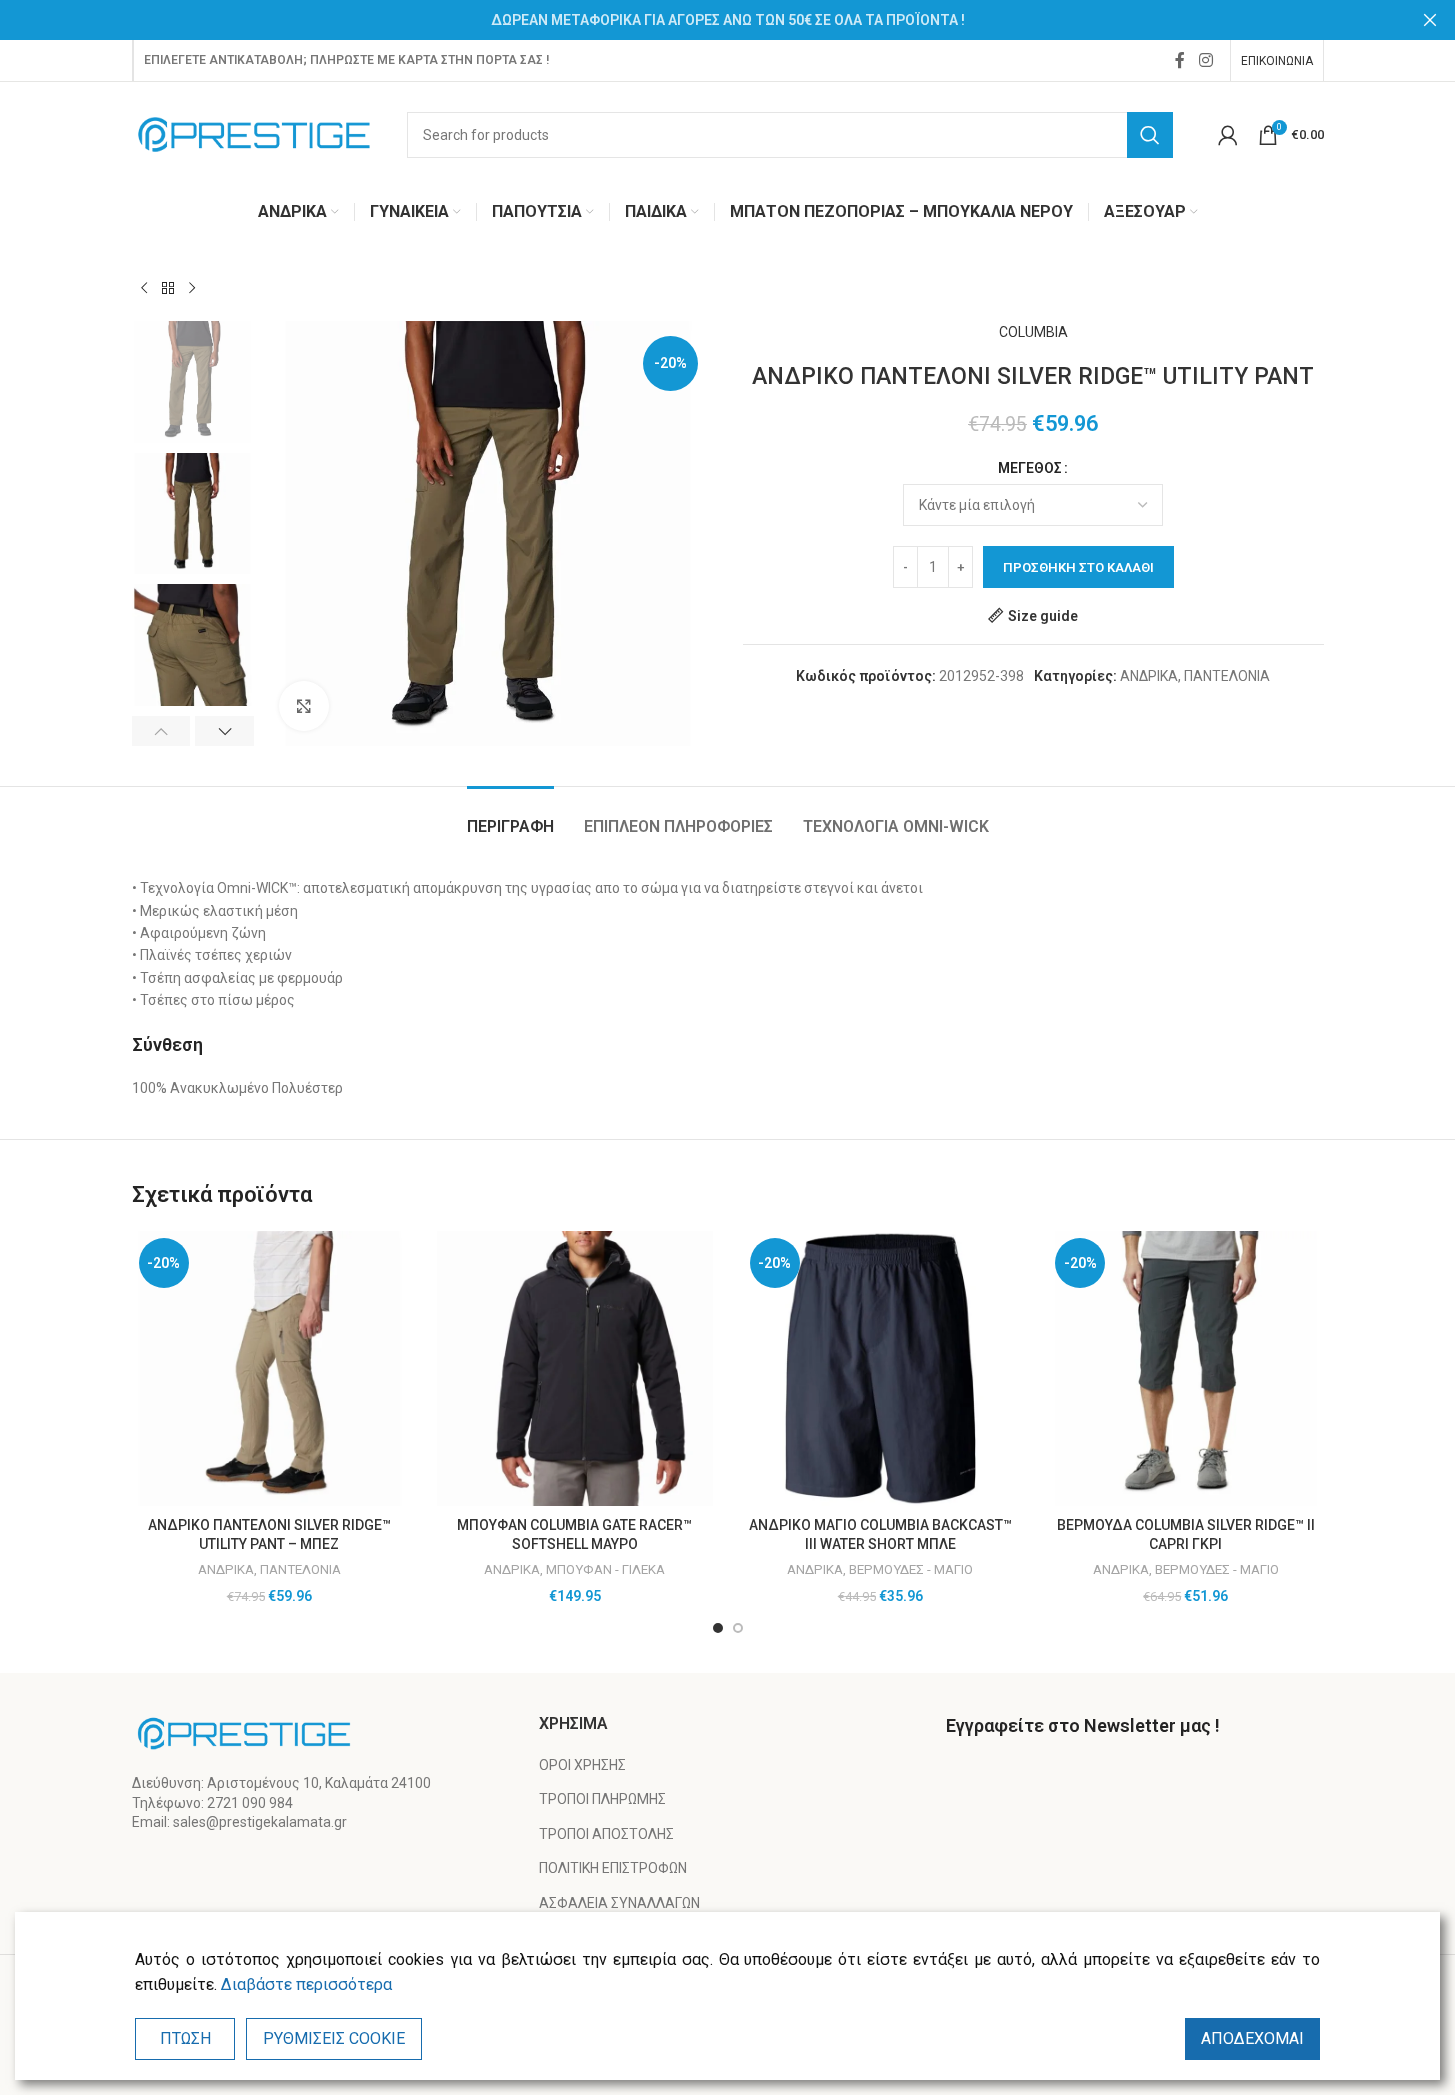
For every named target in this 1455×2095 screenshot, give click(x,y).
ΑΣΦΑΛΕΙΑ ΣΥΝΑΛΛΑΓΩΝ (619, 1903)
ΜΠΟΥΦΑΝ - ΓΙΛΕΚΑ (605, 1569)
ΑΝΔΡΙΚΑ (1149, 676)
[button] (161, 731)
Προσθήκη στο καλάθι (1078, 567)
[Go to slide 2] (738, 1628)
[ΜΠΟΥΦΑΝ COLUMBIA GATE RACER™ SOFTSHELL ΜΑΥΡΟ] (575, 1369)
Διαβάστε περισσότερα (306, 1984)
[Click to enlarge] (304, 706)
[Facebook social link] (1180, 60)
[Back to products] (168, 289)
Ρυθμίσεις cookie (334, 2038)
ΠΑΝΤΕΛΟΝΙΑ (1227, 676)
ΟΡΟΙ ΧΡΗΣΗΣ (582, 1765)
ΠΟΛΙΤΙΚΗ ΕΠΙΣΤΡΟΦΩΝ (613, 1868)
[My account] (1228, 135)
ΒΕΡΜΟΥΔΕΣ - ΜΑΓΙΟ (911, 1569)
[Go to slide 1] (718, 1628)
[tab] (510, 816)
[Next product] (192, 289)
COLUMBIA (1033, 332)
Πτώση (185, 2038)
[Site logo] (254, 133)
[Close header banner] (1430, 20)
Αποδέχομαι (1252, 2038)
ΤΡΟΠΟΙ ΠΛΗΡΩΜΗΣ (602, 1799)
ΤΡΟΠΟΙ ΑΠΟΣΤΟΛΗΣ (606, 1834)
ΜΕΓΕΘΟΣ (1030, 468)
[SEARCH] (1150, 135)
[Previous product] (144, 289)
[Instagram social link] (1205, 60)
